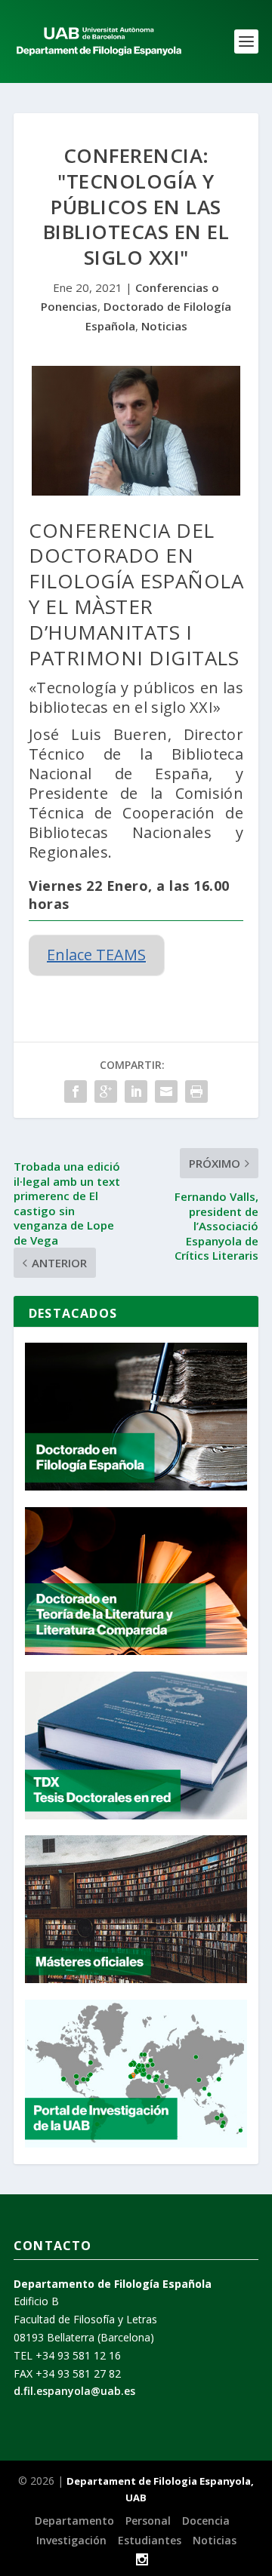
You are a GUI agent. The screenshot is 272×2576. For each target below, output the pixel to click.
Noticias (164, 326)
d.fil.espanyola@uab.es (74, 2391)
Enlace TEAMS (96, 955)
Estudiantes (150, 2540)
